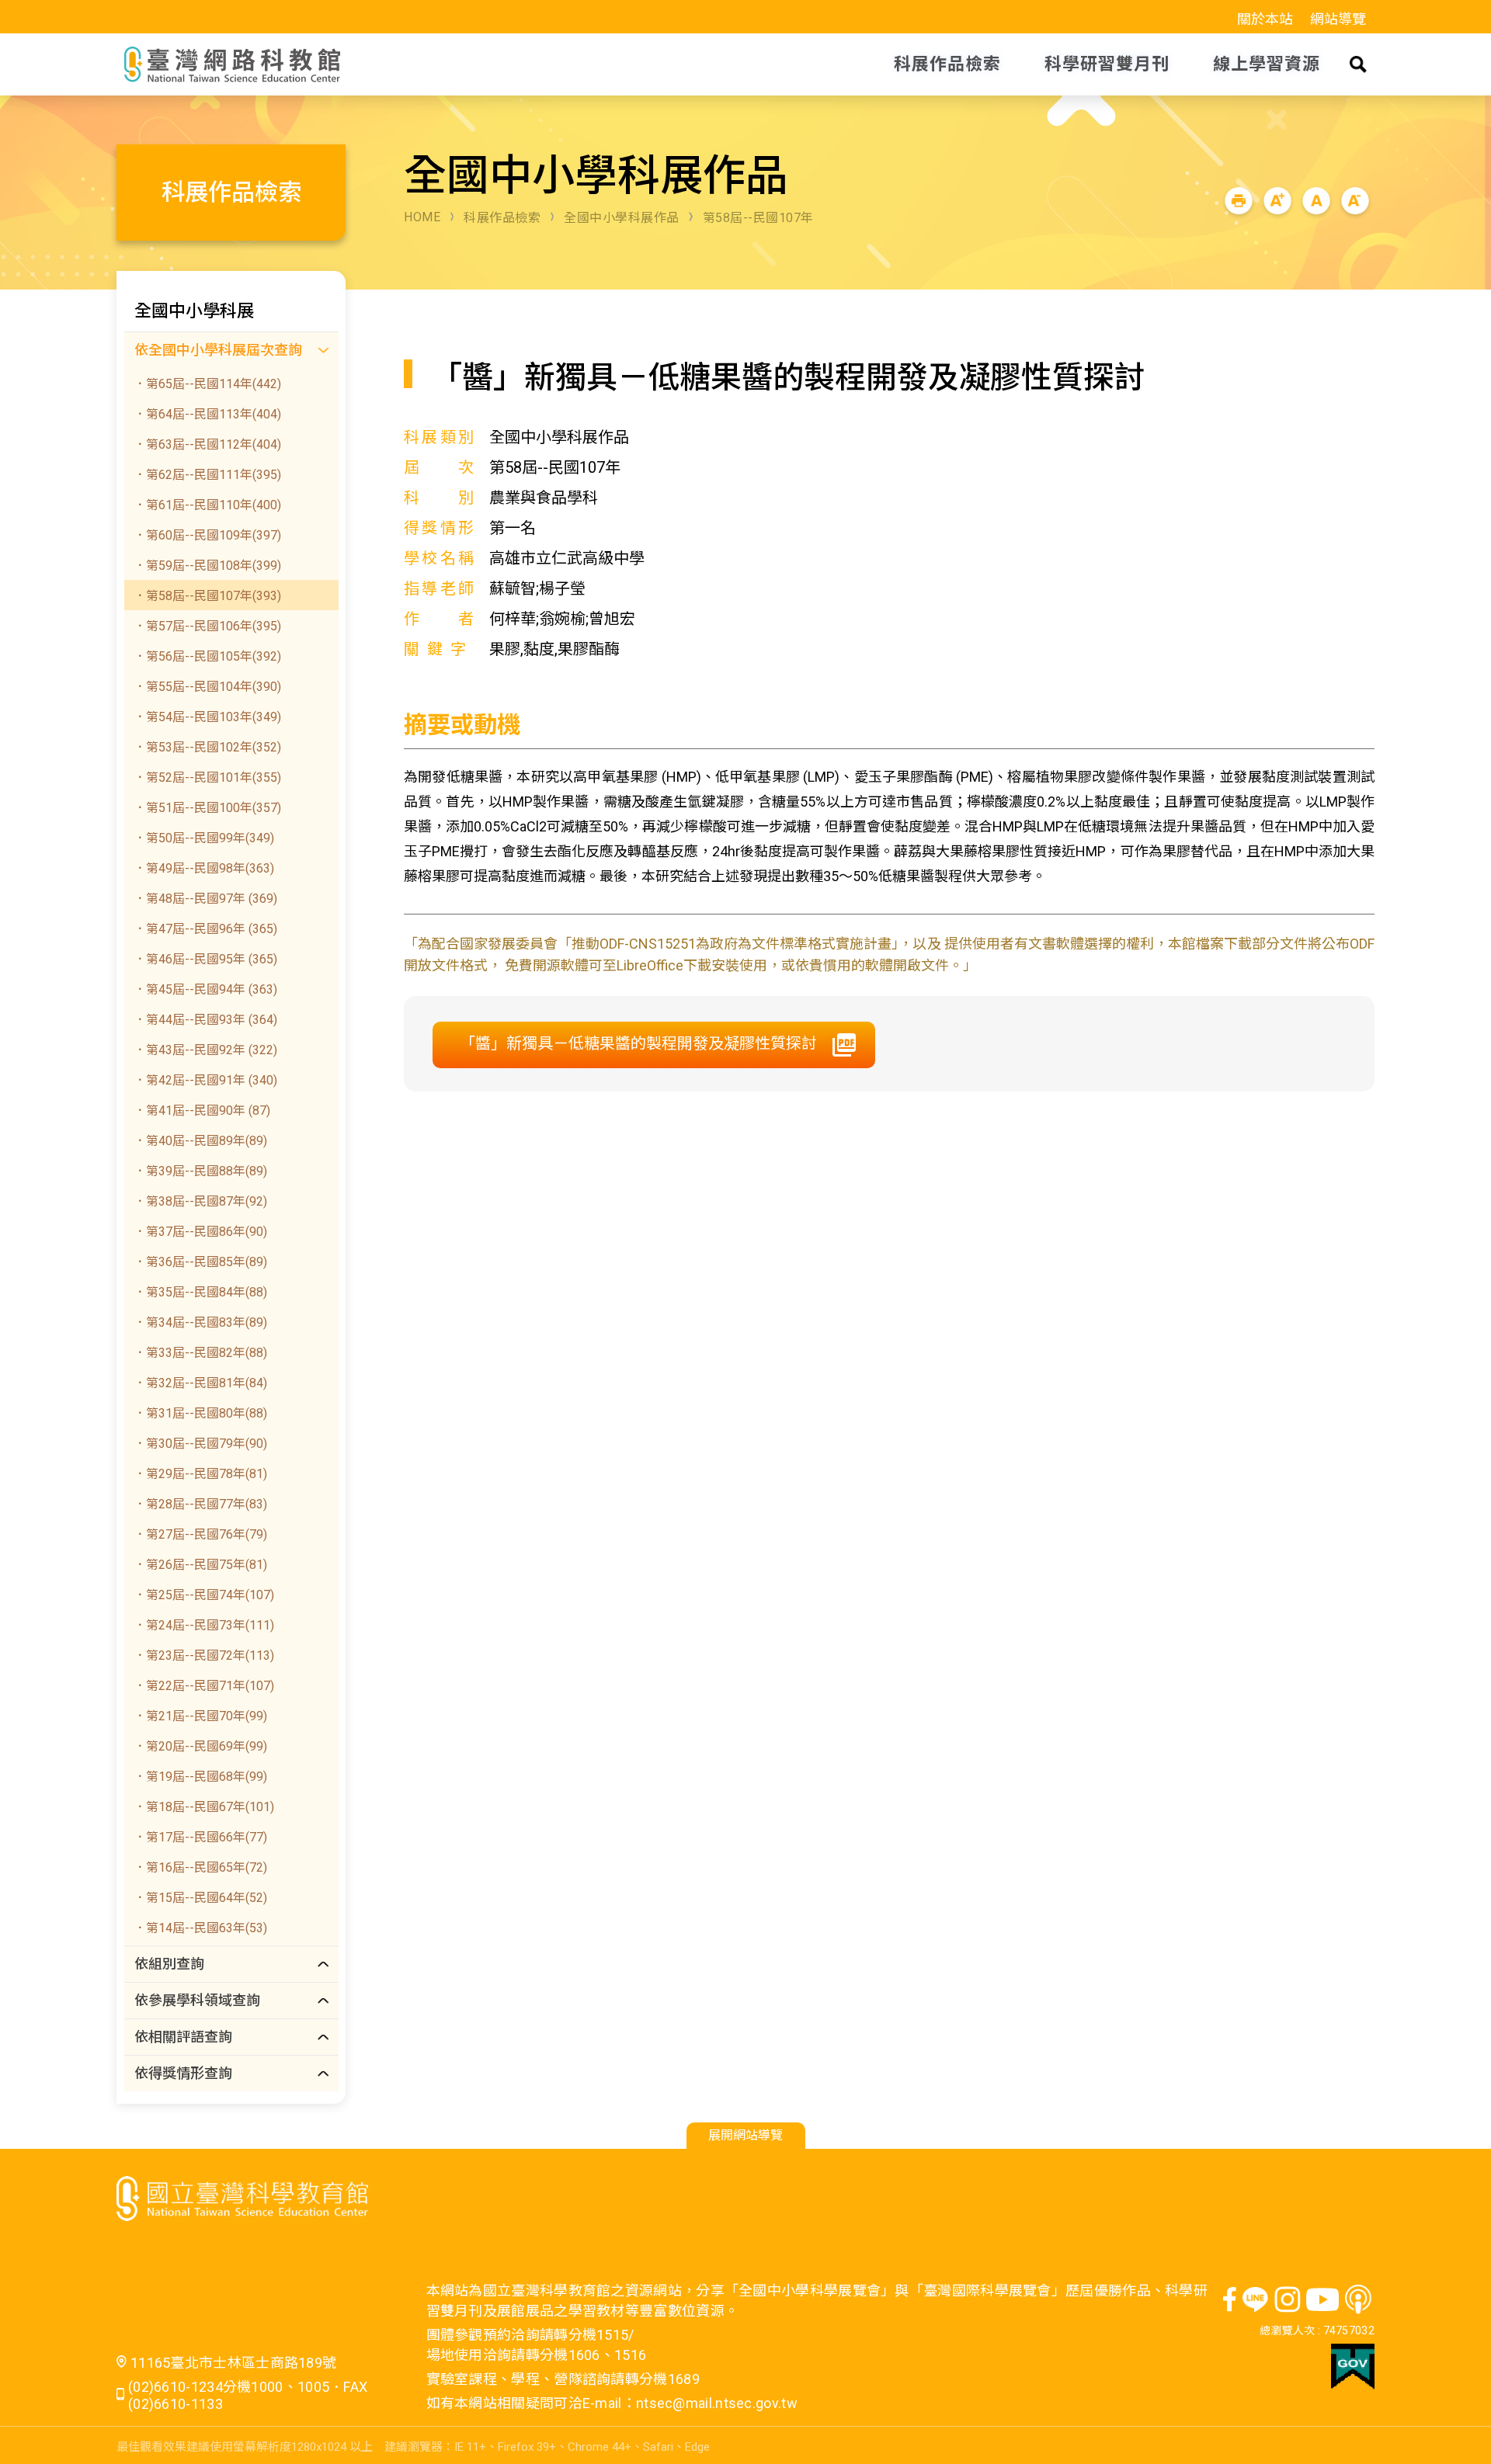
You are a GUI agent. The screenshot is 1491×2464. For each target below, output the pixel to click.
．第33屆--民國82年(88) (200, 1353)
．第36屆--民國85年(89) (200, 1262)
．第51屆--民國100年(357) (207, 808)
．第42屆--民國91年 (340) (205, 1080)
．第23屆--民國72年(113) (204, 1655)
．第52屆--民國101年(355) (207, 777)
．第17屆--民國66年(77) (200, 1837)
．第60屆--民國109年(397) (207, 535)
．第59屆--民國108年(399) (207, 566)
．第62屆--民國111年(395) (207, 475)
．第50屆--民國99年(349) (204, 838)
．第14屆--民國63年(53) (200, 1928)
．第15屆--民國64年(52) (200, 1898)
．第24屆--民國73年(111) (204, 1625)
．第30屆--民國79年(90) (200, 1444)
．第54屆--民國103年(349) (207, 717)
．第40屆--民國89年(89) (200, 1141)
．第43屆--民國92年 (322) (205, 1050)
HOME (422, 217)
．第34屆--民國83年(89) (200, 1322)
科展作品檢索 (502, 218)
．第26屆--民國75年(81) (200, 1565)
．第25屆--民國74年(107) (204, 1595)
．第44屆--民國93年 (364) (205, 1020)
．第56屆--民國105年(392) (207, 656)
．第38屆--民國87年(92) (200, 1201)
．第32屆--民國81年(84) (200, 1383)
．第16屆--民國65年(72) (200, 1867)
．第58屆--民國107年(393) (207, 596)
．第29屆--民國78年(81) (200, 1474)
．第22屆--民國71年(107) (204, 1686)
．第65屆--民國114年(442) (207, 384)
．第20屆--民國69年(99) (200, 1746)
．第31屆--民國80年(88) (200, 1413)
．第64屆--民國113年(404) (207, 414)
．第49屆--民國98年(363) (204, 868)
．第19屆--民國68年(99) (200, 1777)
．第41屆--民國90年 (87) (202, 1111)
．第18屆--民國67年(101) (204, 1807)
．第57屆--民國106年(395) (207, 626)
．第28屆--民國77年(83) (200, 1504)
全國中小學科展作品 (622, 218)
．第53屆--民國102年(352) (207, 747)
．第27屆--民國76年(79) (200, 1534)
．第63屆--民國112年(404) (207, 444)
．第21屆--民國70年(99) (200, 1716)
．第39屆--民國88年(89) (200, 1171)
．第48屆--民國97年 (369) (205, 899)
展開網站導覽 (745, 2135)
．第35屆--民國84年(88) (200, 1292)
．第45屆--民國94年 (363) (205, 989)
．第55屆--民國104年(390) (207, 687)
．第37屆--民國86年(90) (200, 1232)
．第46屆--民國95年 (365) (205, 959)
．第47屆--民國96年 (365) (205, 929)
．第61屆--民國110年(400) (207, 505)
